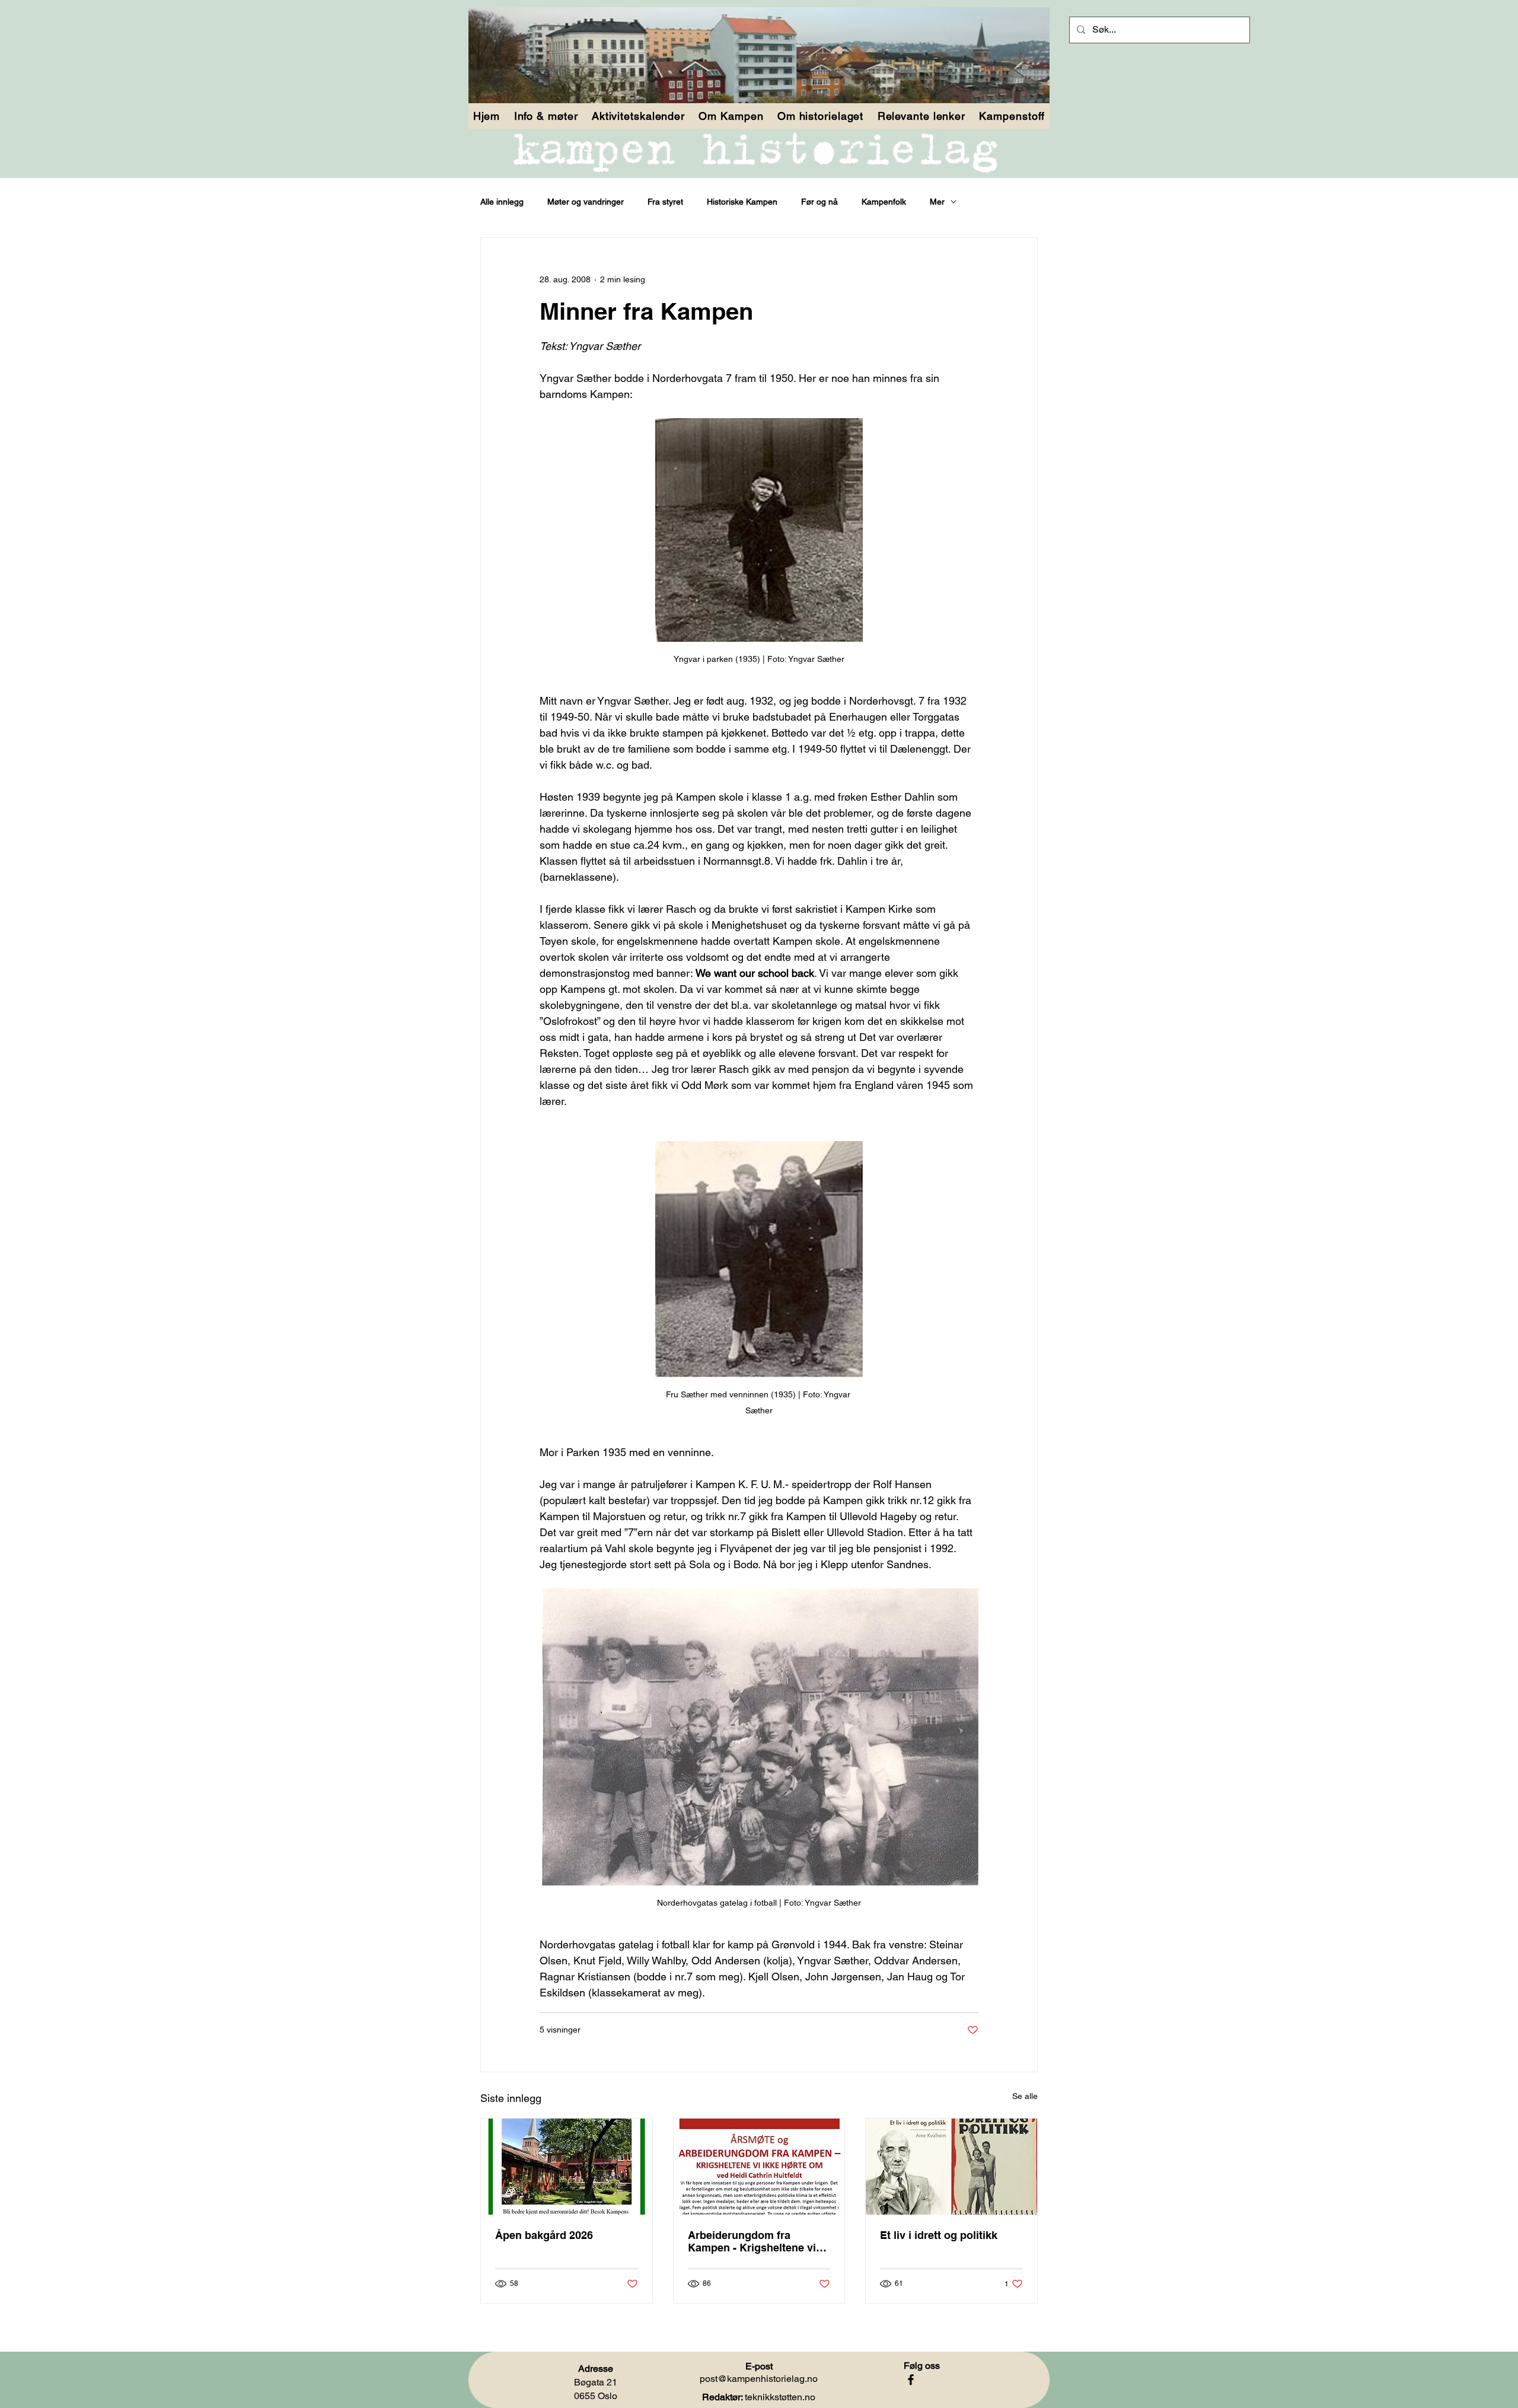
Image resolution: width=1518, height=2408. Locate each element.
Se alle (1025, 2096)
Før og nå (819, 202)
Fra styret (665, 202)
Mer (937, 202)
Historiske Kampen (742, 202)
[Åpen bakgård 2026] (567, 2167)
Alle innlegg (502, 202)
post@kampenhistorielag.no (759, 2379)
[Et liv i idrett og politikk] (951, 2167)
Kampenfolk (884, 202)
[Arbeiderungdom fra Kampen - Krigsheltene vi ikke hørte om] (759, 2167)
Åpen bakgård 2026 (544, 2235)
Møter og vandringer (586, 202)
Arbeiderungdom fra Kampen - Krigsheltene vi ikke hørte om (752, 2241)
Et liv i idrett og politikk (939, 2235)
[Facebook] (911, 2380)
